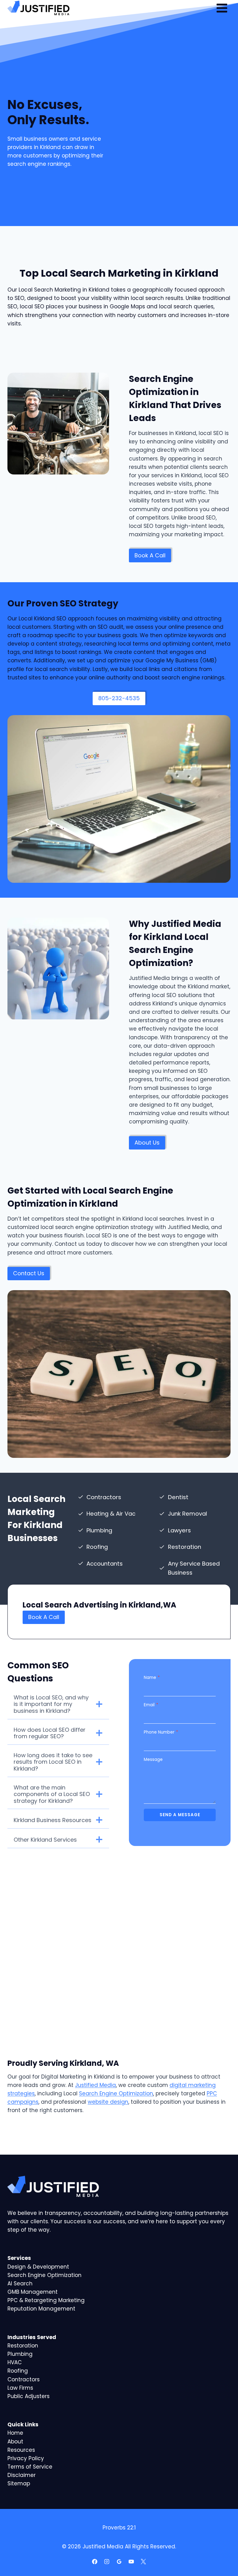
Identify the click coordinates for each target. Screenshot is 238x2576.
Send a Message (180, 1815)
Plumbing (20, 2354)
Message (153, 1760)
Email (151, 1705)
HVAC (15, 2362)
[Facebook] (95, 2561)
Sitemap (19, 2483)
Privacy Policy (26, 2458)
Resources (21, 2450)
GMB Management (33, 2292)
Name (152, 1678)
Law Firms (20, 2388)
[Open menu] (222, 8)
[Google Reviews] (119, 2561)
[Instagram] (107, 2561)
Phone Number (161, 1732)
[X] (143, 2561)
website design (108, 2102)
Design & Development (38, 2267)
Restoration (23, 2346)
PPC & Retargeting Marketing (46, 2300)
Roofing (18, 2371)
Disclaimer (22, 2475)
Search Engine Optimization (116, 2093)
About (15, 2442)
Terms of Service (30, 2467)
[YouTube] (131, 2561)
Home (15, 2433)
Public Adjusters (29, 2396)
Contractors (24, 2379)
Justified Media (95, 2085)
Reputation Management (41, 2309)
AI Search (20, 2283)
